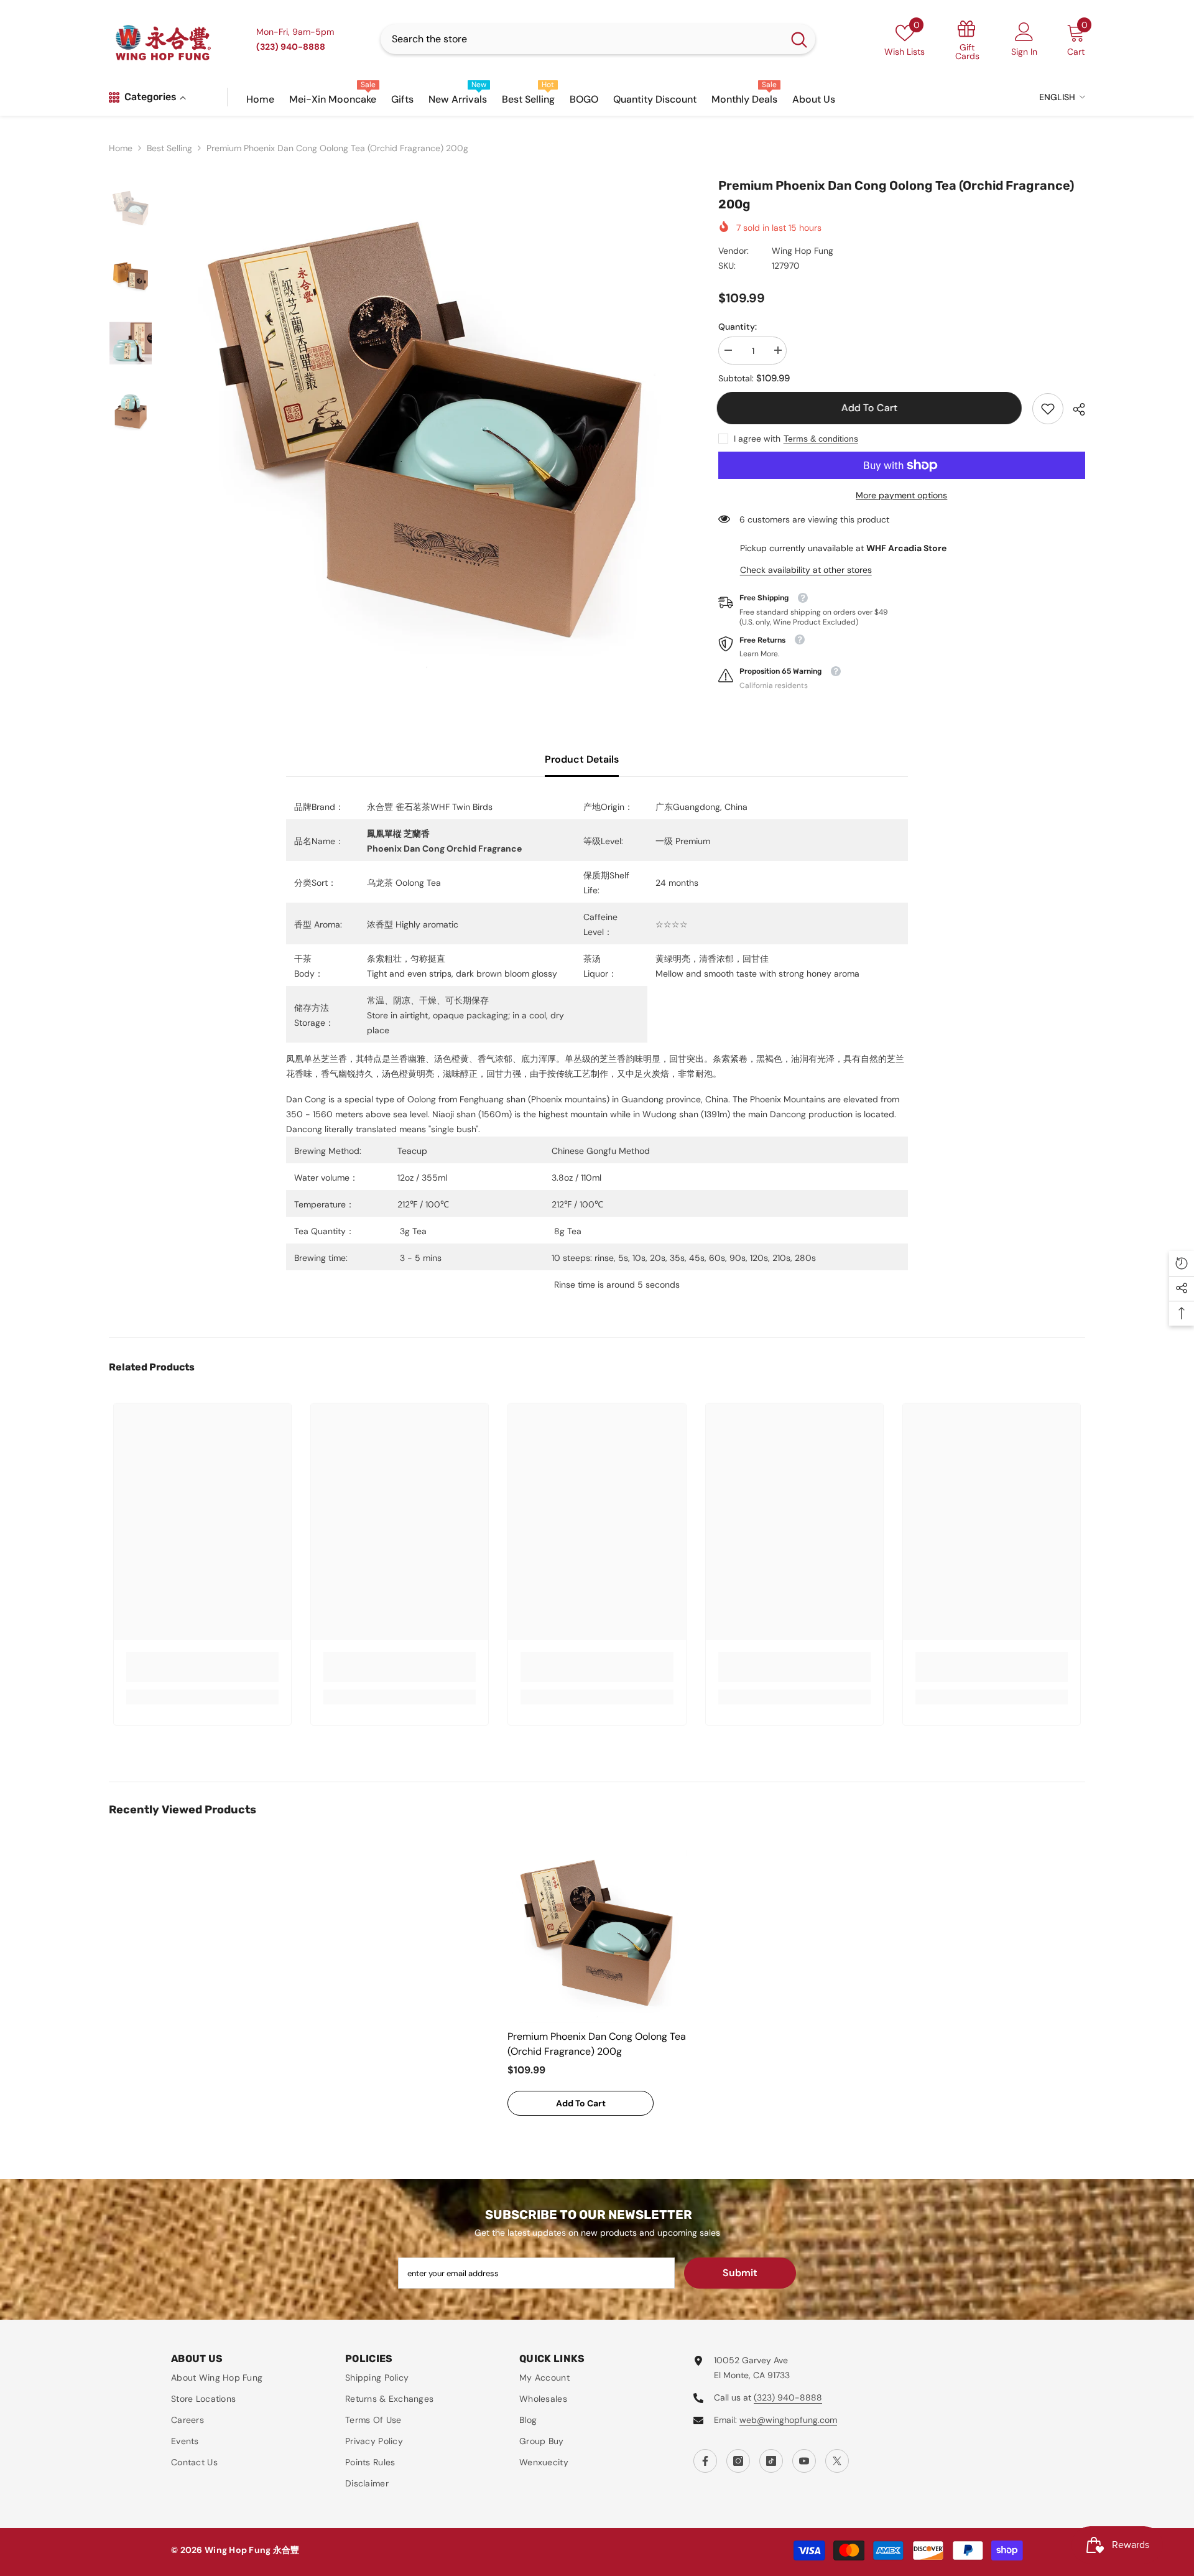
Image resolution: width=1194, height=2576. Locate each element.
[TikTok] (771, 2461)
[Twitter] (837, 2461)
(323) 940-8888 (788, 2397)
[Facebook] (705, 2461)
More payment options (901, 495)
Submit (740, 2273)
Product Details (582, 759)
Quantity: (738, 327)
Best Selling (169, 148)
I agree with (757, 439)
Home (121, 148)
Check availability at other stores (806, 570)
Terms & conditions (821, 439)
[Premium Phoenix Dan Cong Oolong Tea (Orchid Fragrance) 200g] (597, 1933)
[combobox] (582, 39)
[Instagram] (738, 2461)
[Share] (1074, 409)
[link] (1048, 409)
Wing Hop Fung (803, 251)
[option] (426, 431)
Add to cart (871, 408)
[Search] (598, 39)
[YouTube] (804, 2461)
